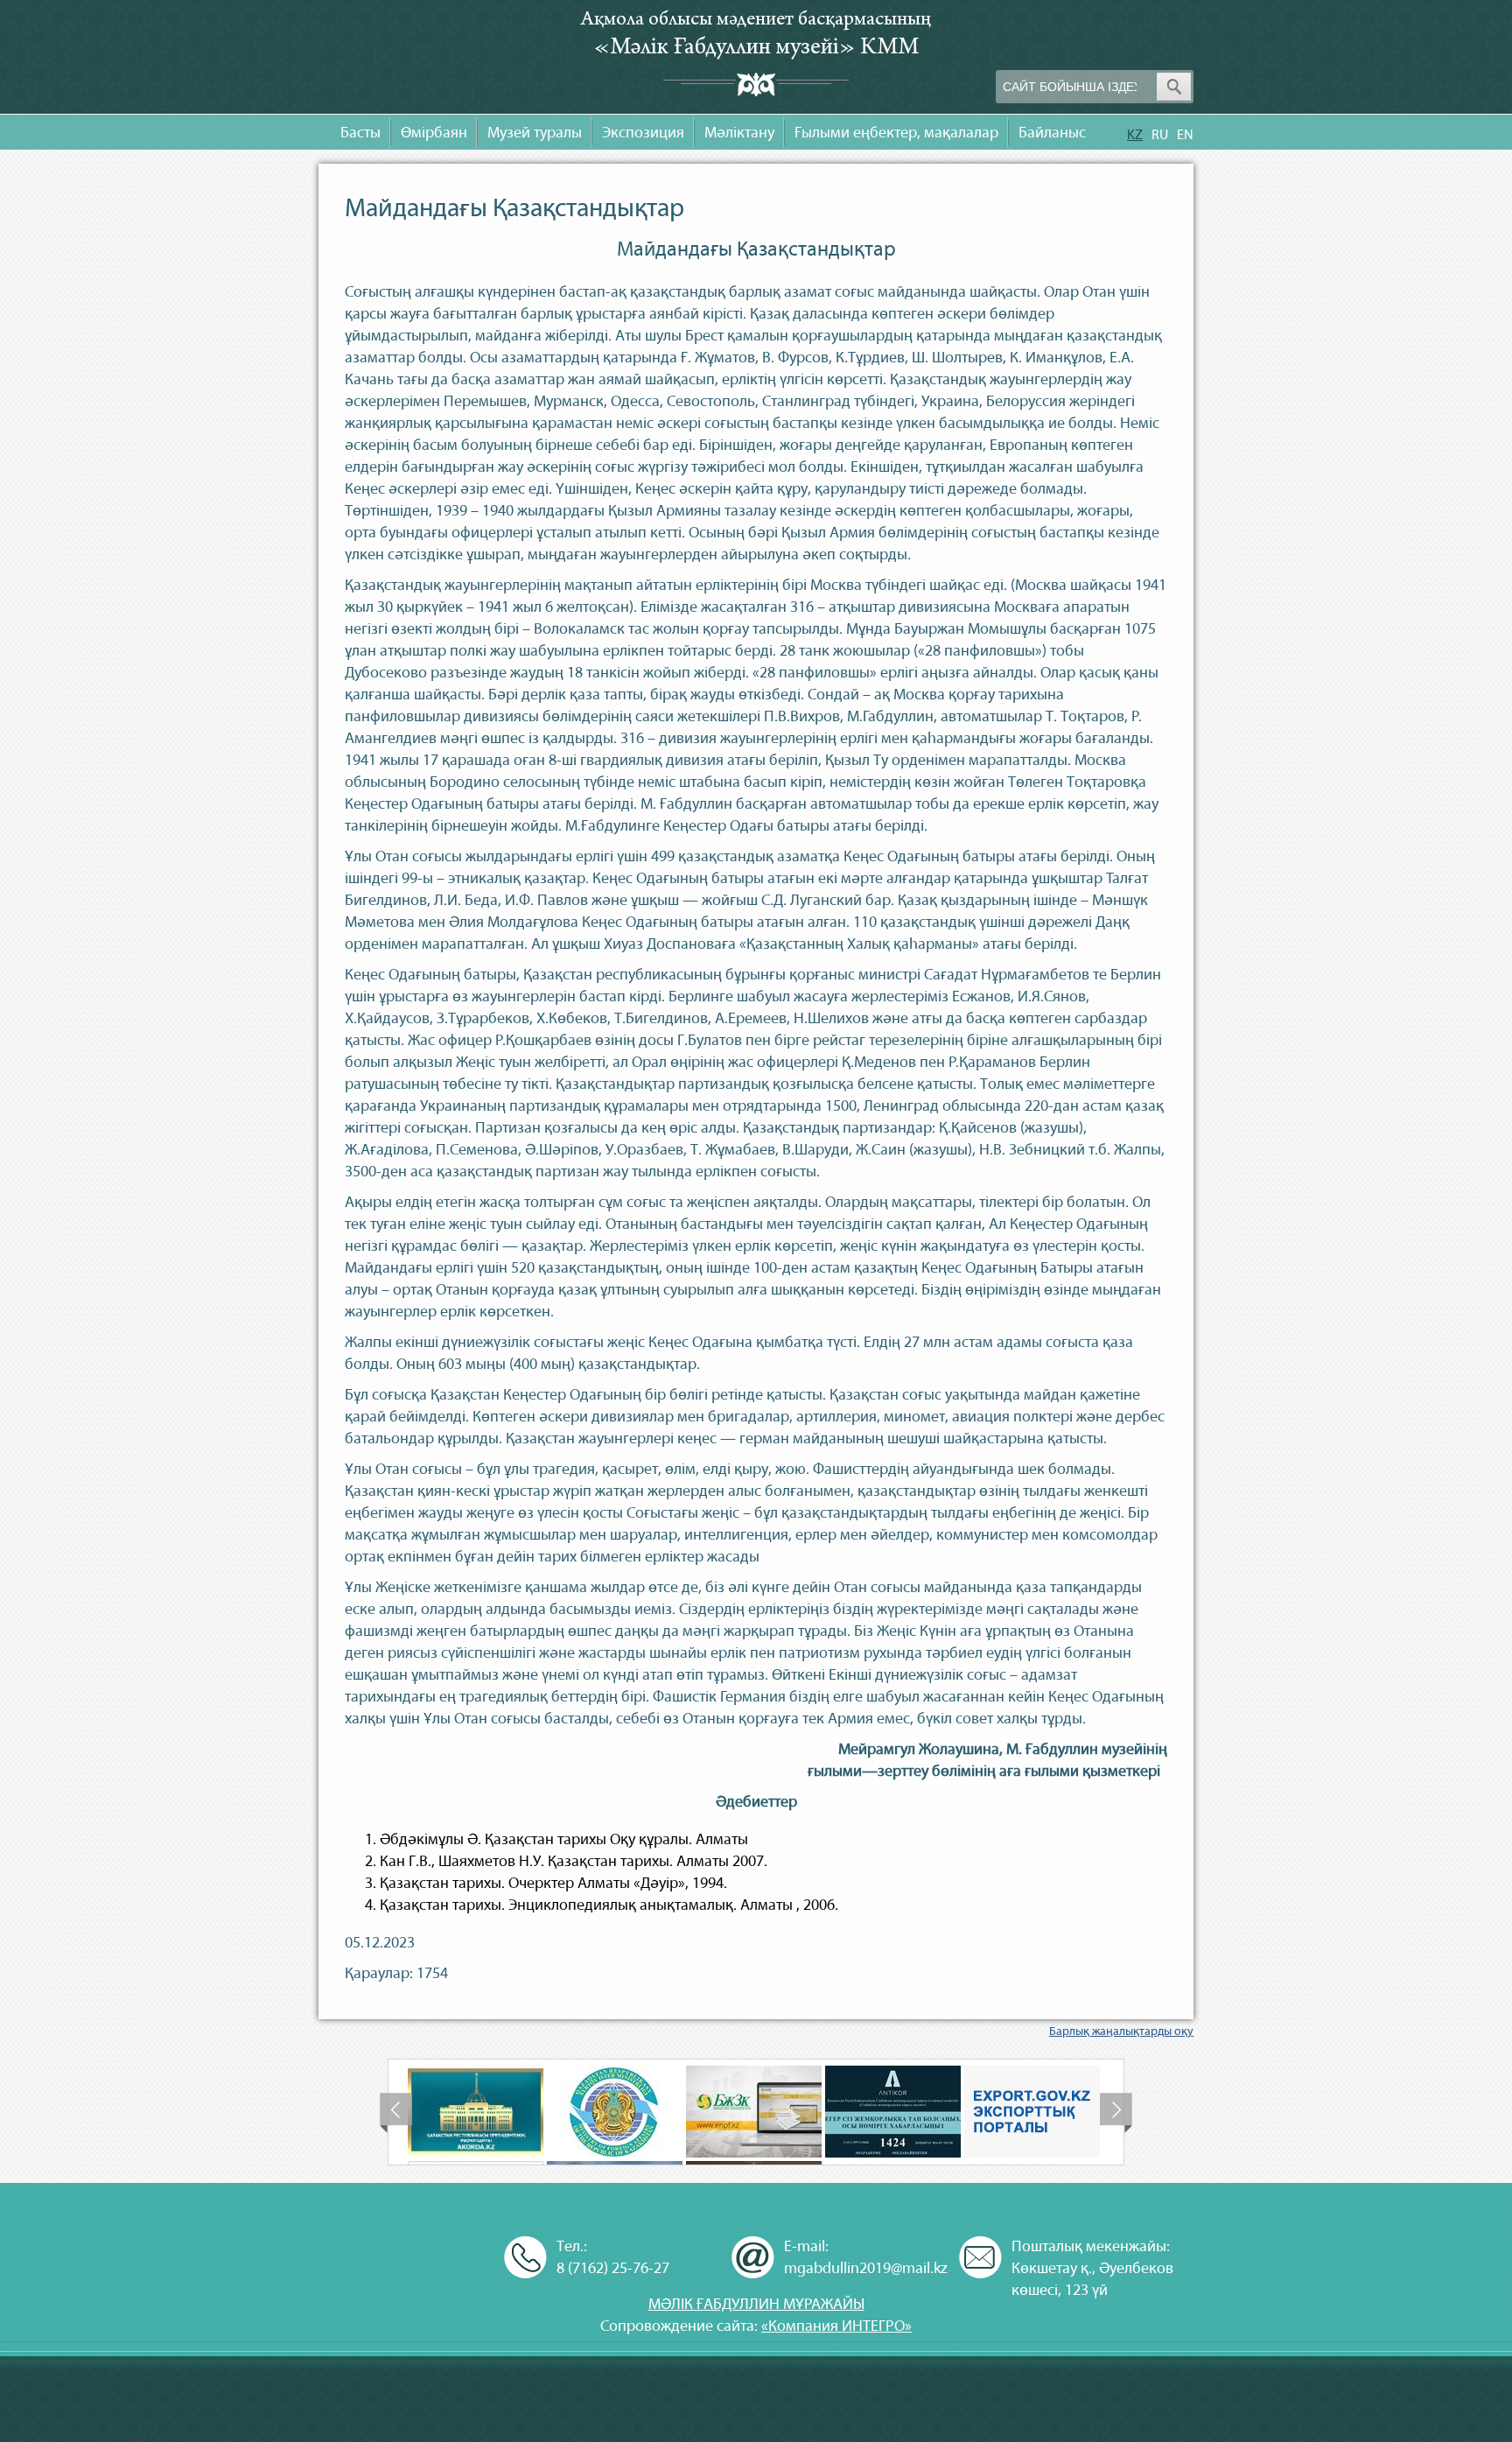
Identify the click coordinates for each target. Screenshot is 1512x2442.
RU (1160, 134)
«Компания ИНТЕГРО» (836, 2326)
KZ (1135, 134)
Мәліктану (739, 133)
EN (1185, 134)
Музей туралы (535, 133)
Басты (360, 133)
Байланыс (1052, 133)
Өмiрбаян (434, 133)
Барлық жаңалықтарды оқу (1121, 2031)
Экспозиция (643, 133)
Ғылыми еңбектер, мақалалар (896, 133)
